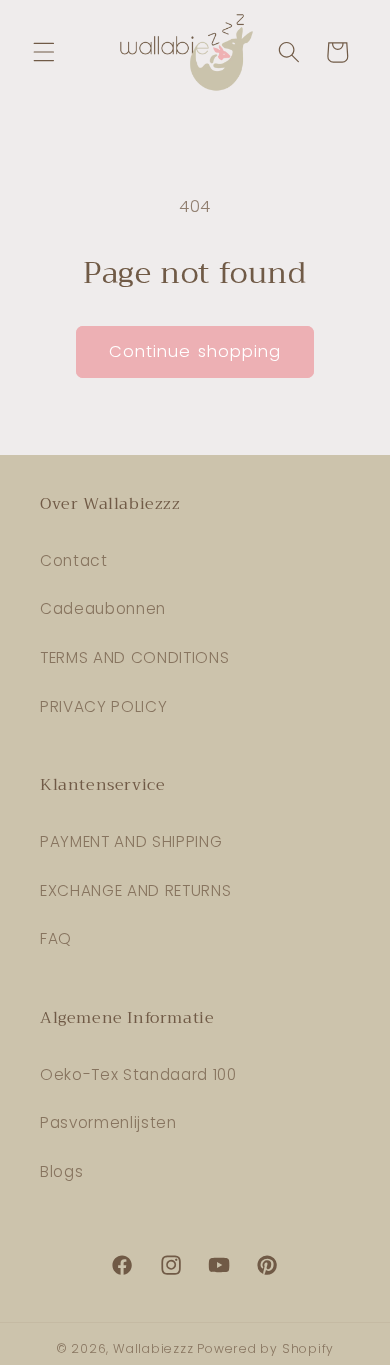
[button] (44, 52)
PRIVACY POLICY (103, 706)
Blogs (61, 1171)
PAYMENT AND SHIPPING (131, 841)
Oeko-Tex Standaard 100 (138, 1074)
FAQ (56, 938)
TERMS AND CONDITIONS (134, 657)
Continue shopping (195, 351)
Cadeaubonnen (103, 608)
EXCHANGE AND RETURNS (135, 890)
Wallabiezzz (153, 1348)
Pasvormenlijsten (108, 1122)
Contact (74, 560)
